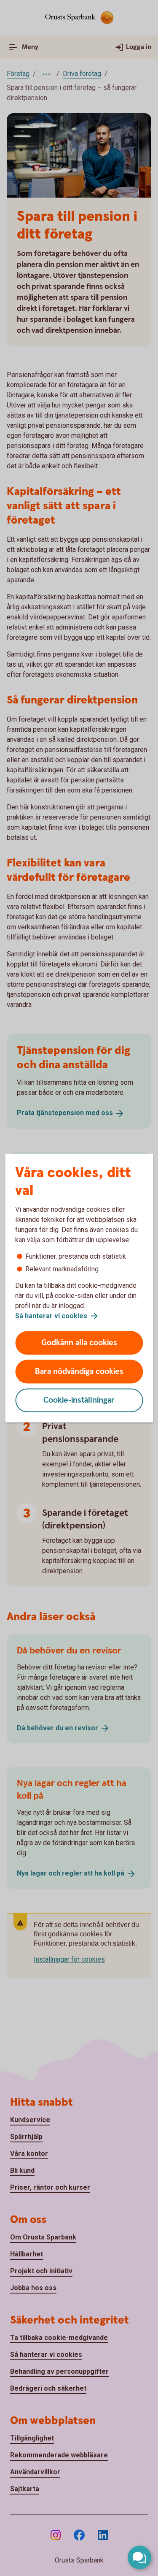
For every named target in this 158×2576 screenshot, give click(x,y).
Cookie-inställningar (79, 1400)
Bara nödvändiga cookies (79, 1372)
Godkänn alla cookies (79, 1343)
